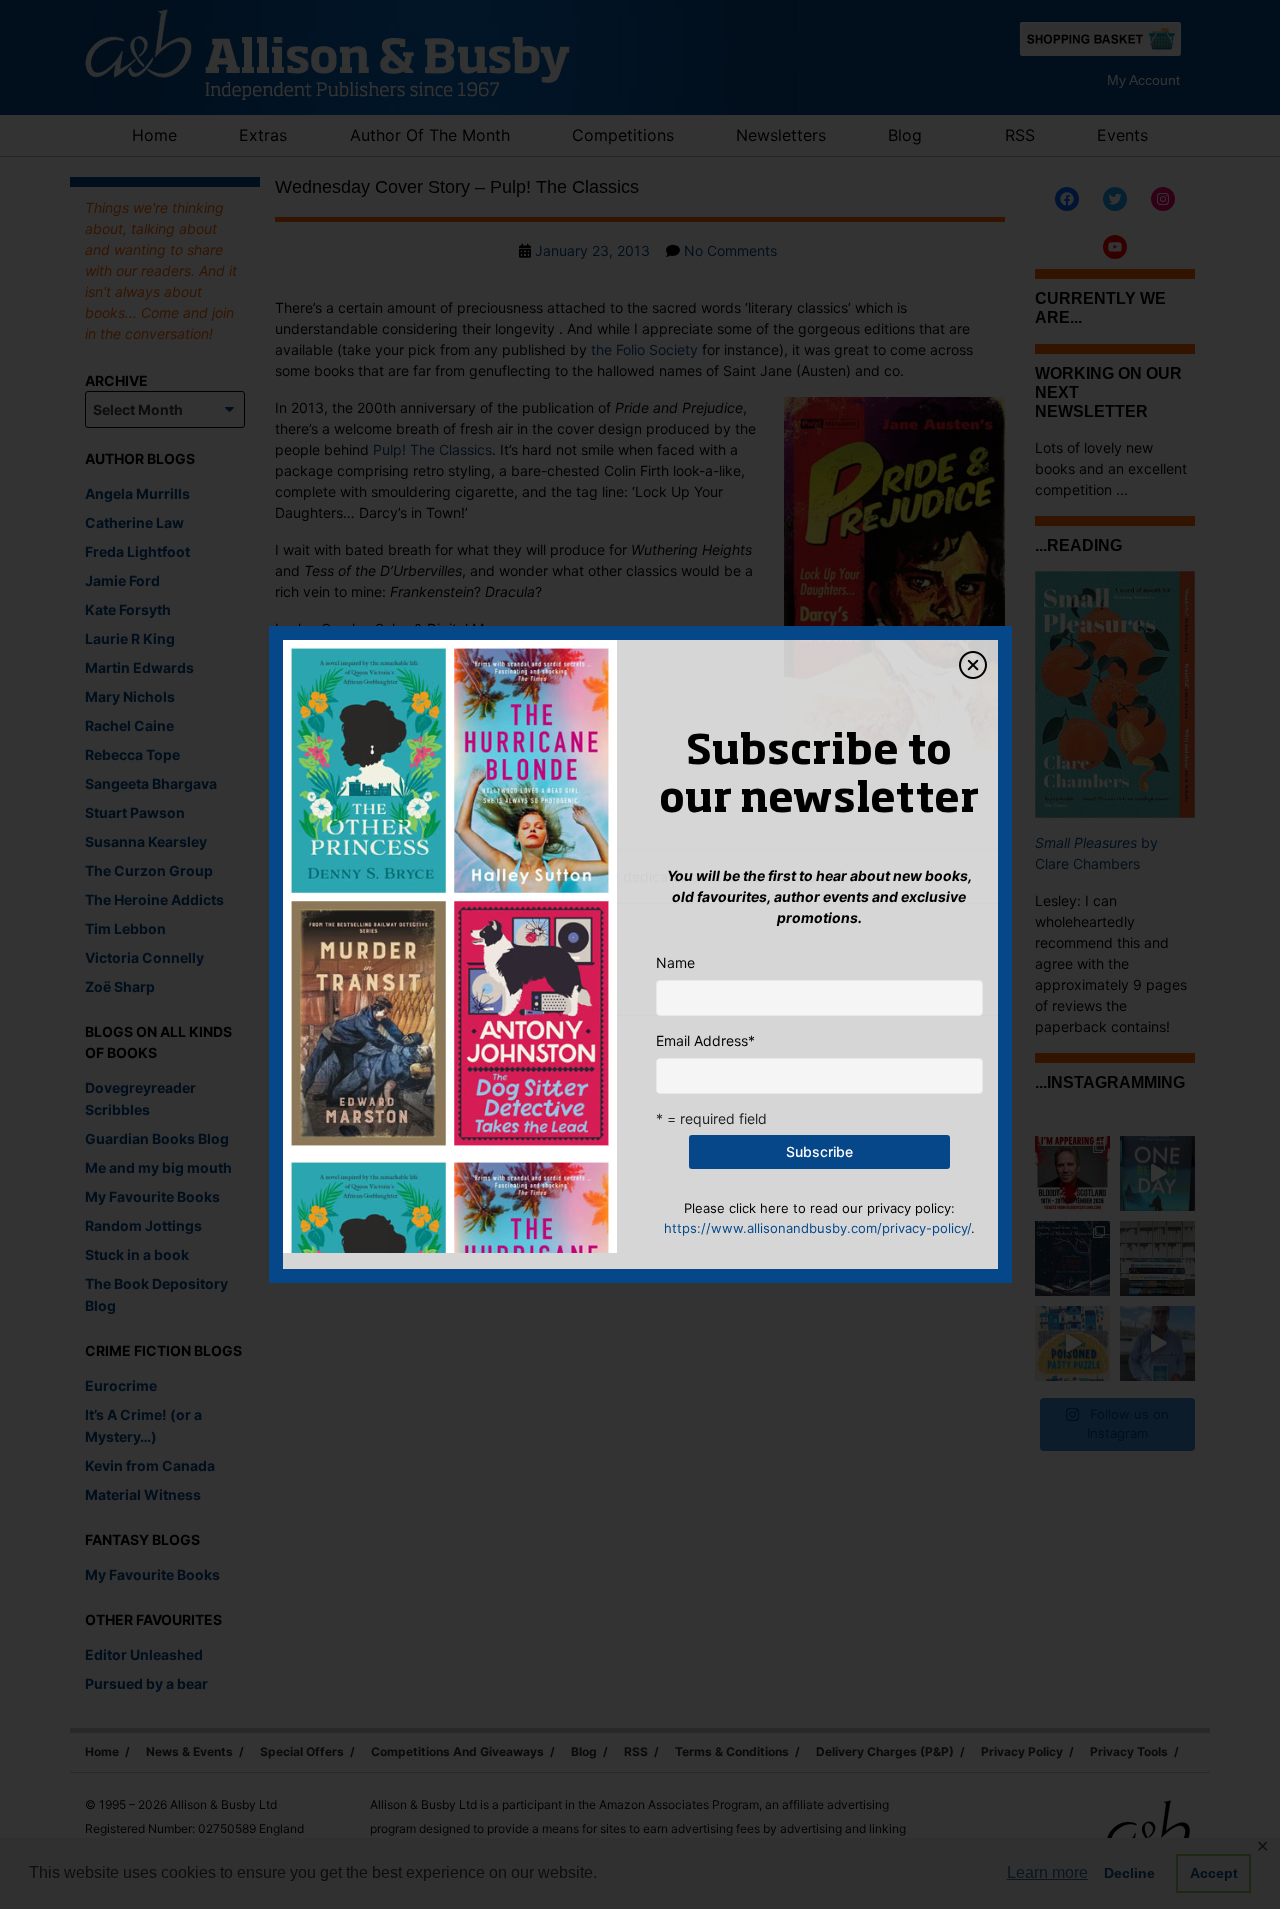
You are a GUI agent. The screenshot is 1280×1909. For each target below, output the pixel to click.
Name (675, 962)
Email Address (705, 1040)
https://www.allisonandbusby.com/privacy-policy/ (817, 1228)
